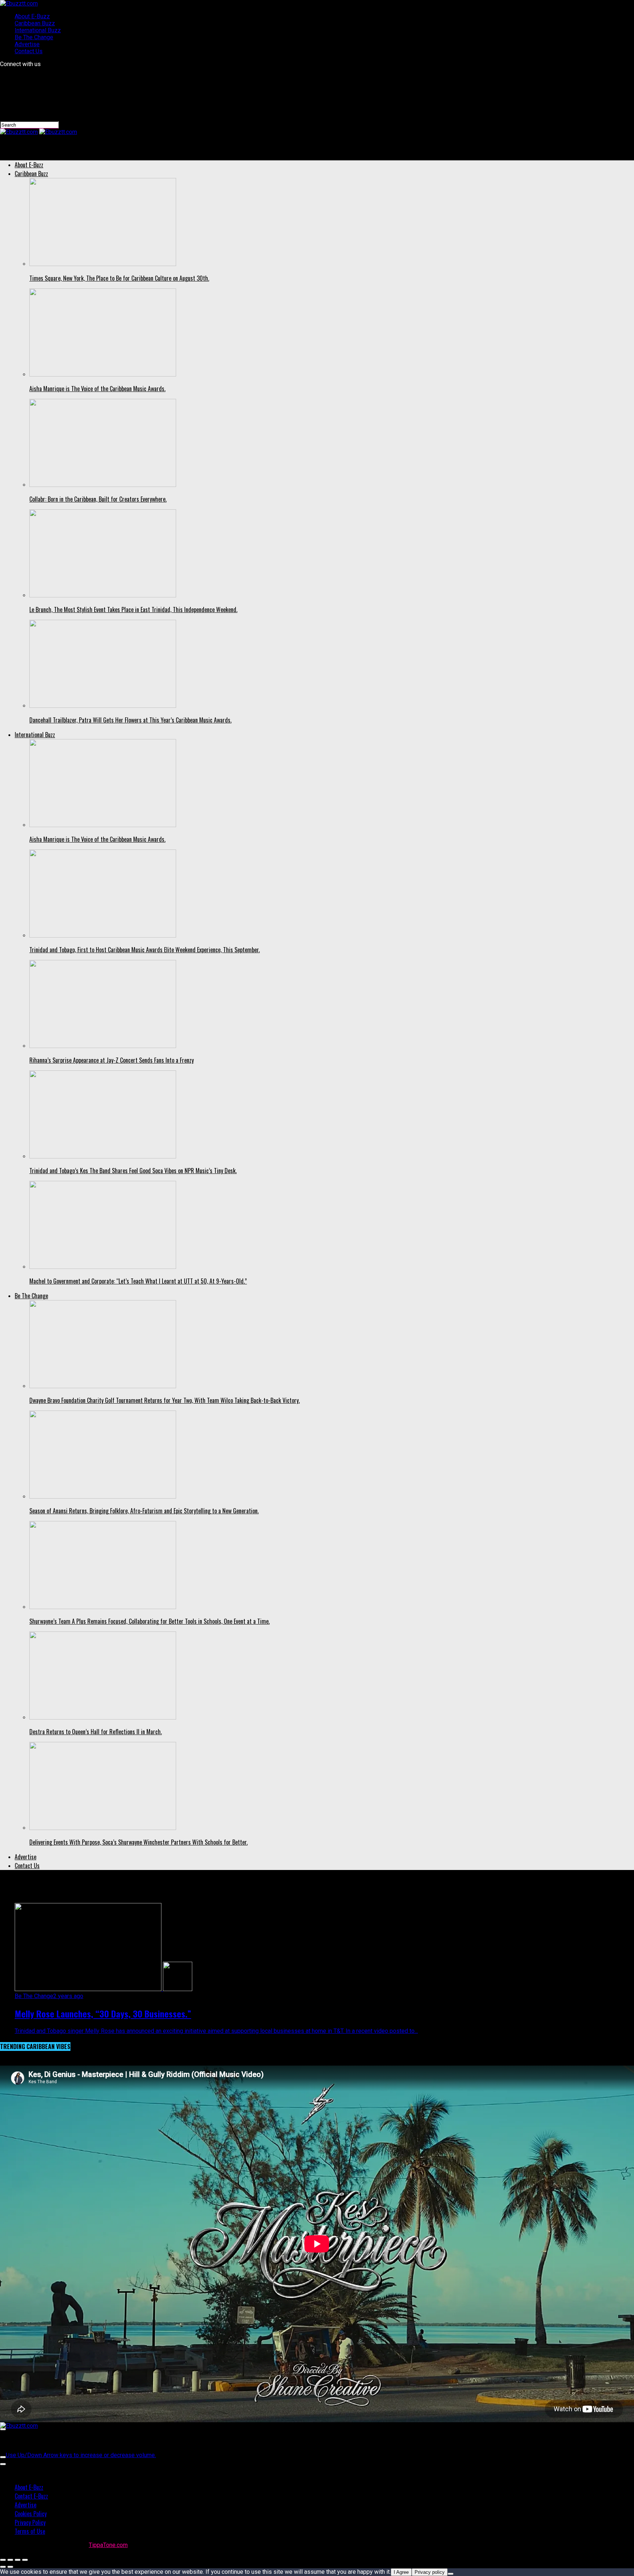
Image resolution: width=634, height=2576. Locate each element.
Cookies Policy (31, 2514)
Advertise (27, 44)
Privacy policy (430, 2572)
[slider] (81, 2455)
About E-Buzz (32, 16)
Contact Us (29, 51)
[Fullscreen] (3, 2464)
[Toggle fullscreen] (18, 2560)
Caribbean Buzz (35, 23)
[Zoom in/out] (25, 2560)
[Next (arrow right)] (10, 2567)
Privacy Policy (30, 2522)
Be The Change (34, 37)
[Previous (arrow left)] (3, 2567)
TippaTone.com (108, 2545)
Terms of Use (30, 2531)
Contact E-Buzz (31, 2496)
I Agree (401, 2572)
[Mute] (3, 2457)
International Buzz (38, 30)
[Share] (10, 2560)
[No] (451, 2574)
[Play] (3, 2429)
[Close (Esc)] (3, 2560)
